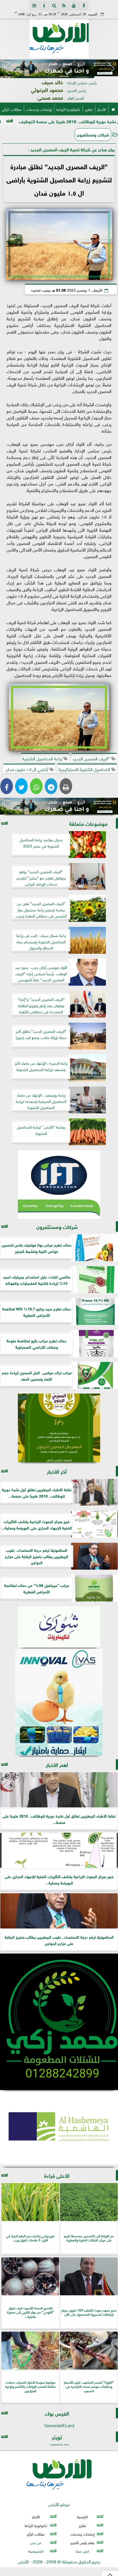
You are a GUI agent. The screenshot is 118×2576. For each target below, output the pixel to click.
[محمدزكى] (59, 2022)
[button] (6, 69)
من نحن (36, 2542)
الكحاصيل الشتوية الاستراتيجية (85, 769)
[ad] (59, 68)
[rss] (64, 6)
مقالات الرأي (12, 109)
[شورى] (59, 1627)
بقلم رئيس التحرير (82, 2542)
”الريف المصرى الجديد (92, 758)
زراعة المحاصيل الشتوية (43, 758)
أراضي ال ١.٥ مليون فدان (27, 769)
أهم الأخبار (57, 1764)
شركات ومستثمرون (93, 134)
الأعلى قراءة (57, 2175)
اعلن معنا (82, 2551)
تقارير (89, 109)
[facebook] (84, 6)
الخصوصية (36, 2551)
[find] (54, 6)
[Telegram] (51, 786)
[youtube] (74, 6)
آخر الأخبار (57, 1471)
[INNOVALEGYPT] (59, 1702)
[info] (44, 6)
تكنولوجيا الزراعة (68, 109)
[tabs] (34, 6)
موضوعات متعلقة (88, 823)
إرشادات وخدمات (39, 109)
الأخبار (102, 109)
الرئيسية (82, 2516)
